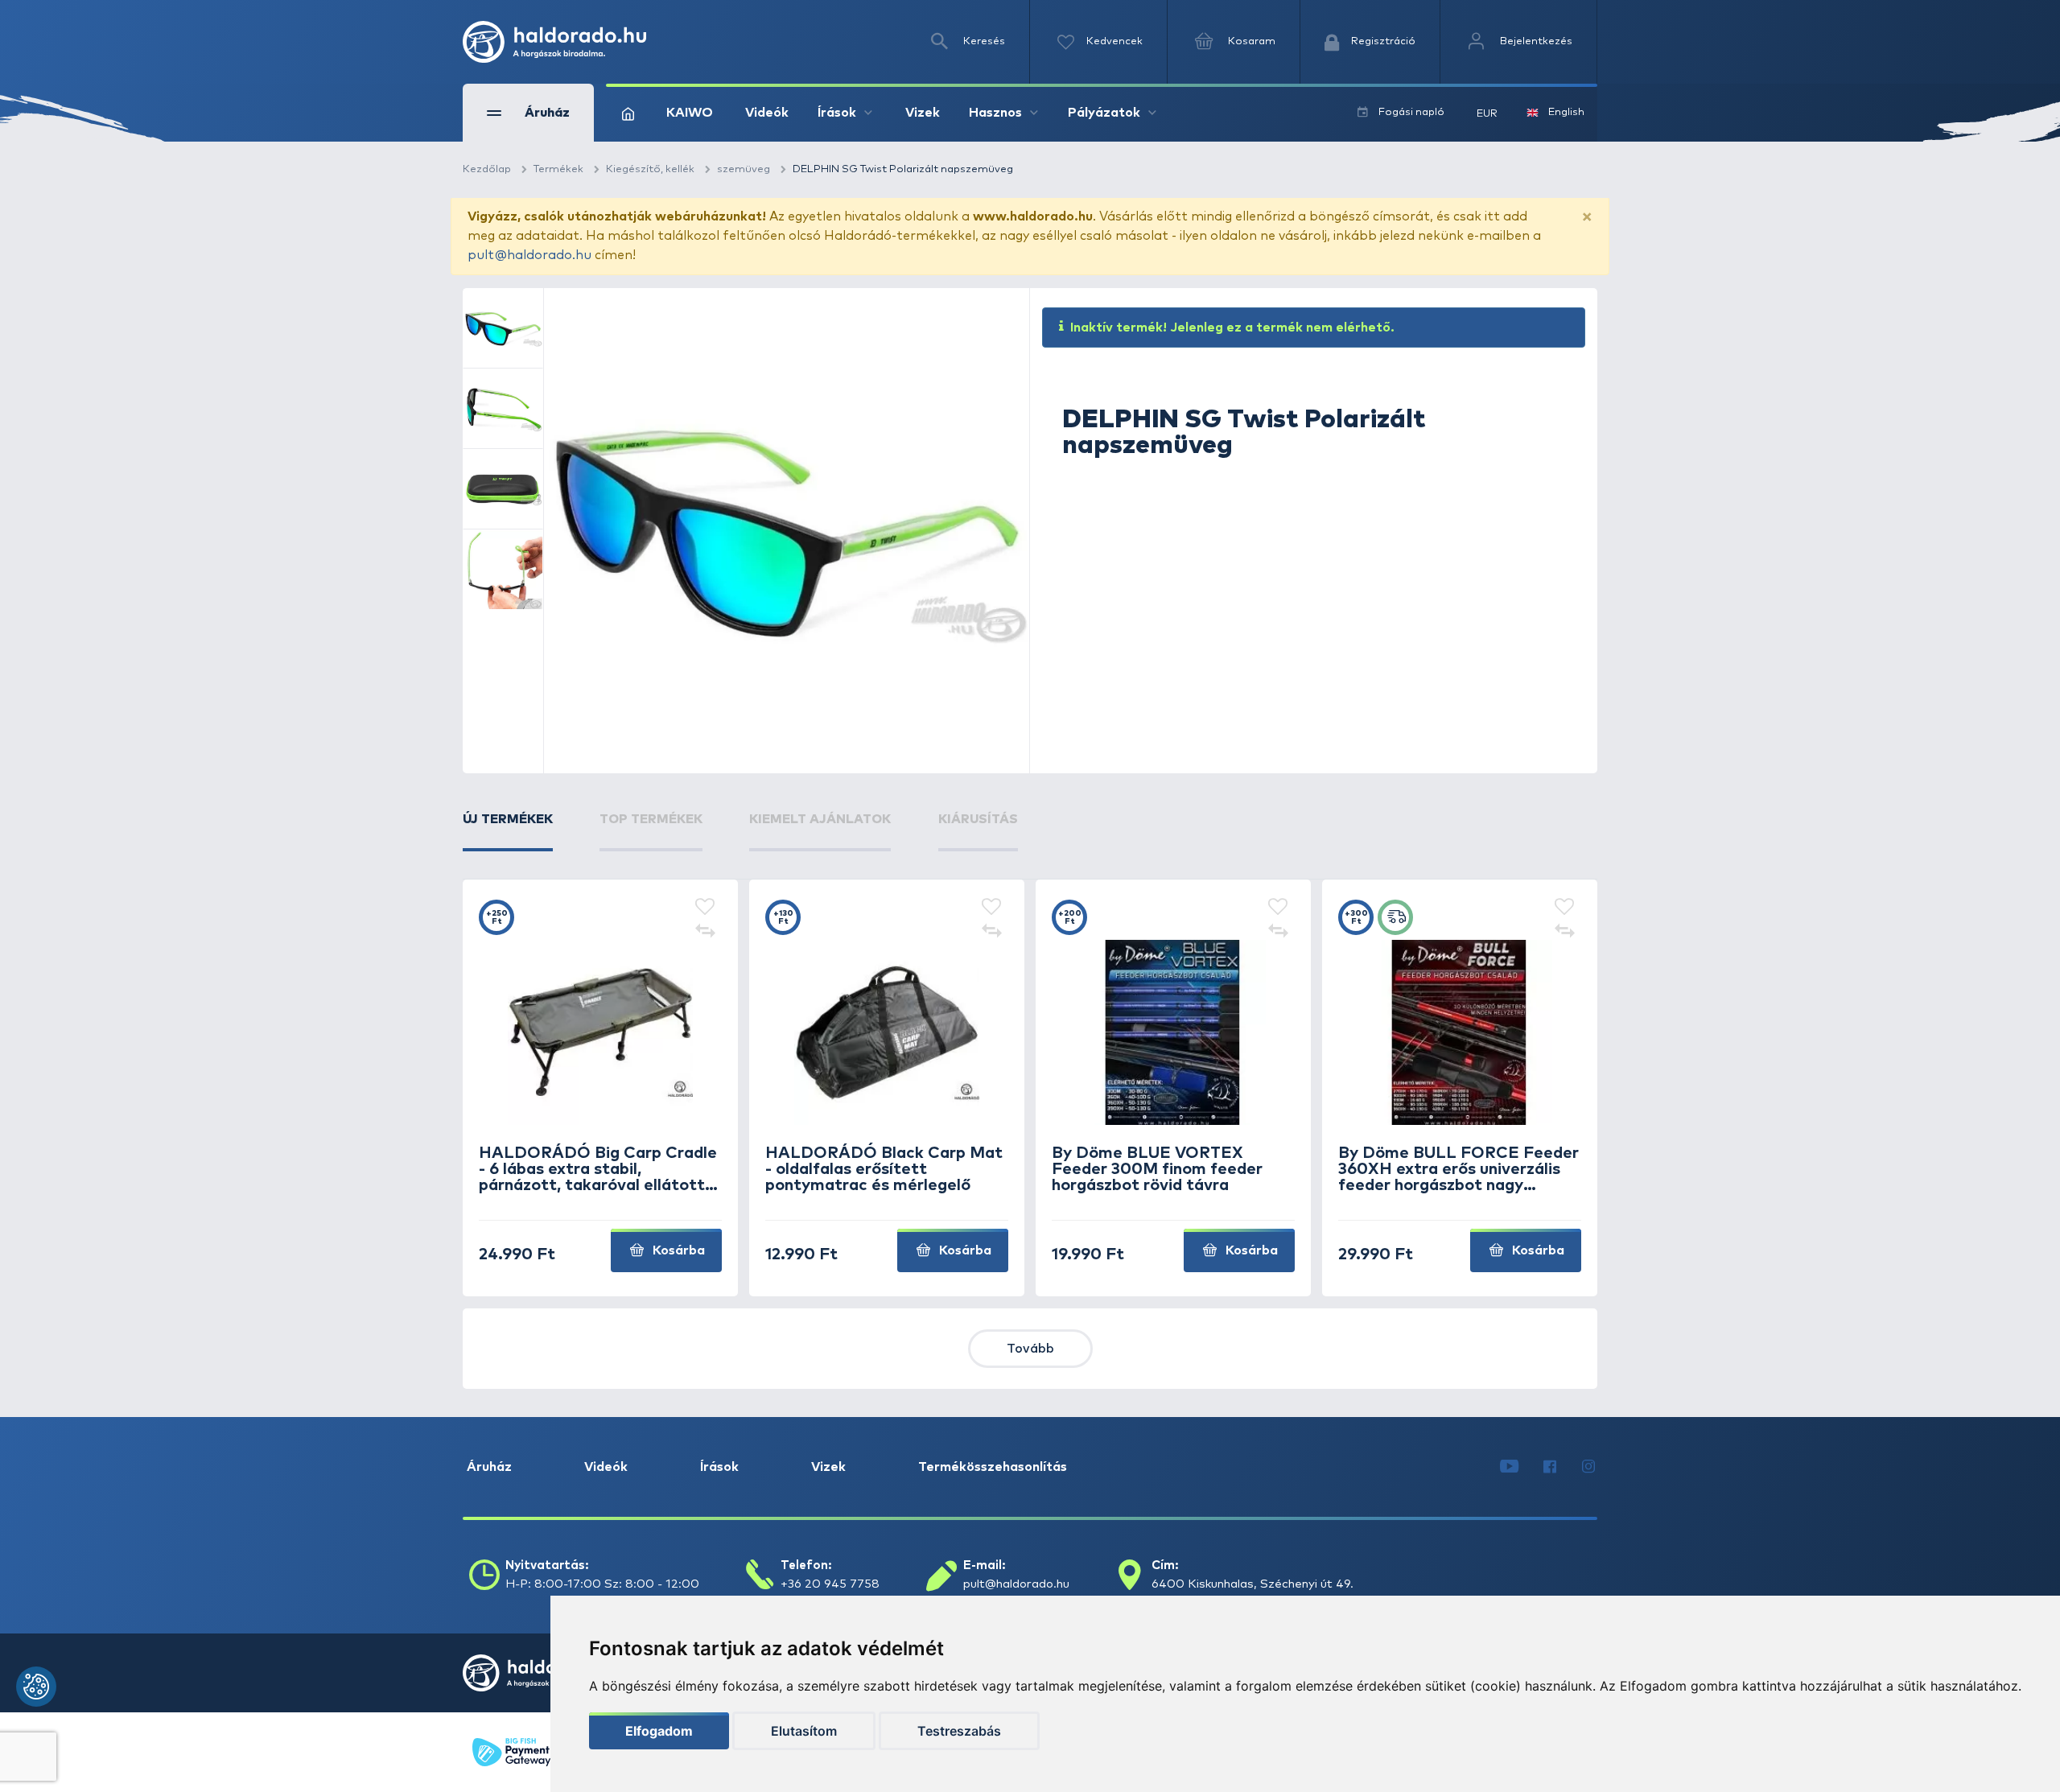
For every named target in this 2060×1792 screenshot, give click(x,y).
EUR (1487, 114)
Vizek (923, 113)
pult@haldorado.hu (529, 255)
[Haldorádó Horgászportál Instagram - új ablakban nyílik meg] (1588, 1467)
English (1566, 112)
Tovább (1030, 1349)
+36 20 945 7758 (830, 1584)
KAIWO (690, 113)
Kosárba (677, 1250)
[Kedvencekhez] (705, 908)
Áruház (489, 1467)
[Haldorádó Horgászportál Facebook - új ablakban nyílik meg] (1550, 1467)
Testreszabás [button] (959, 1731)
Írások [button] (837, 113)
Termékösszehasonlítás (993, 1467)
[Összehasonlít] (705, 932)
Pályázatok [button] (1104, 113)
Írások (719, 1467)
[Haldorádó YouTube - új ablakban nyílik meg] (1509, 1467)
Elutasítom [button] (804, 1731)
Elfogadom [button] (659, 1731)
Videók (767, 113)
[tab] (508, 830)
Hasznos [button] (995, 113)
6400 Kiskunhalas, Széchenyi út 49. (1252, 1584)
